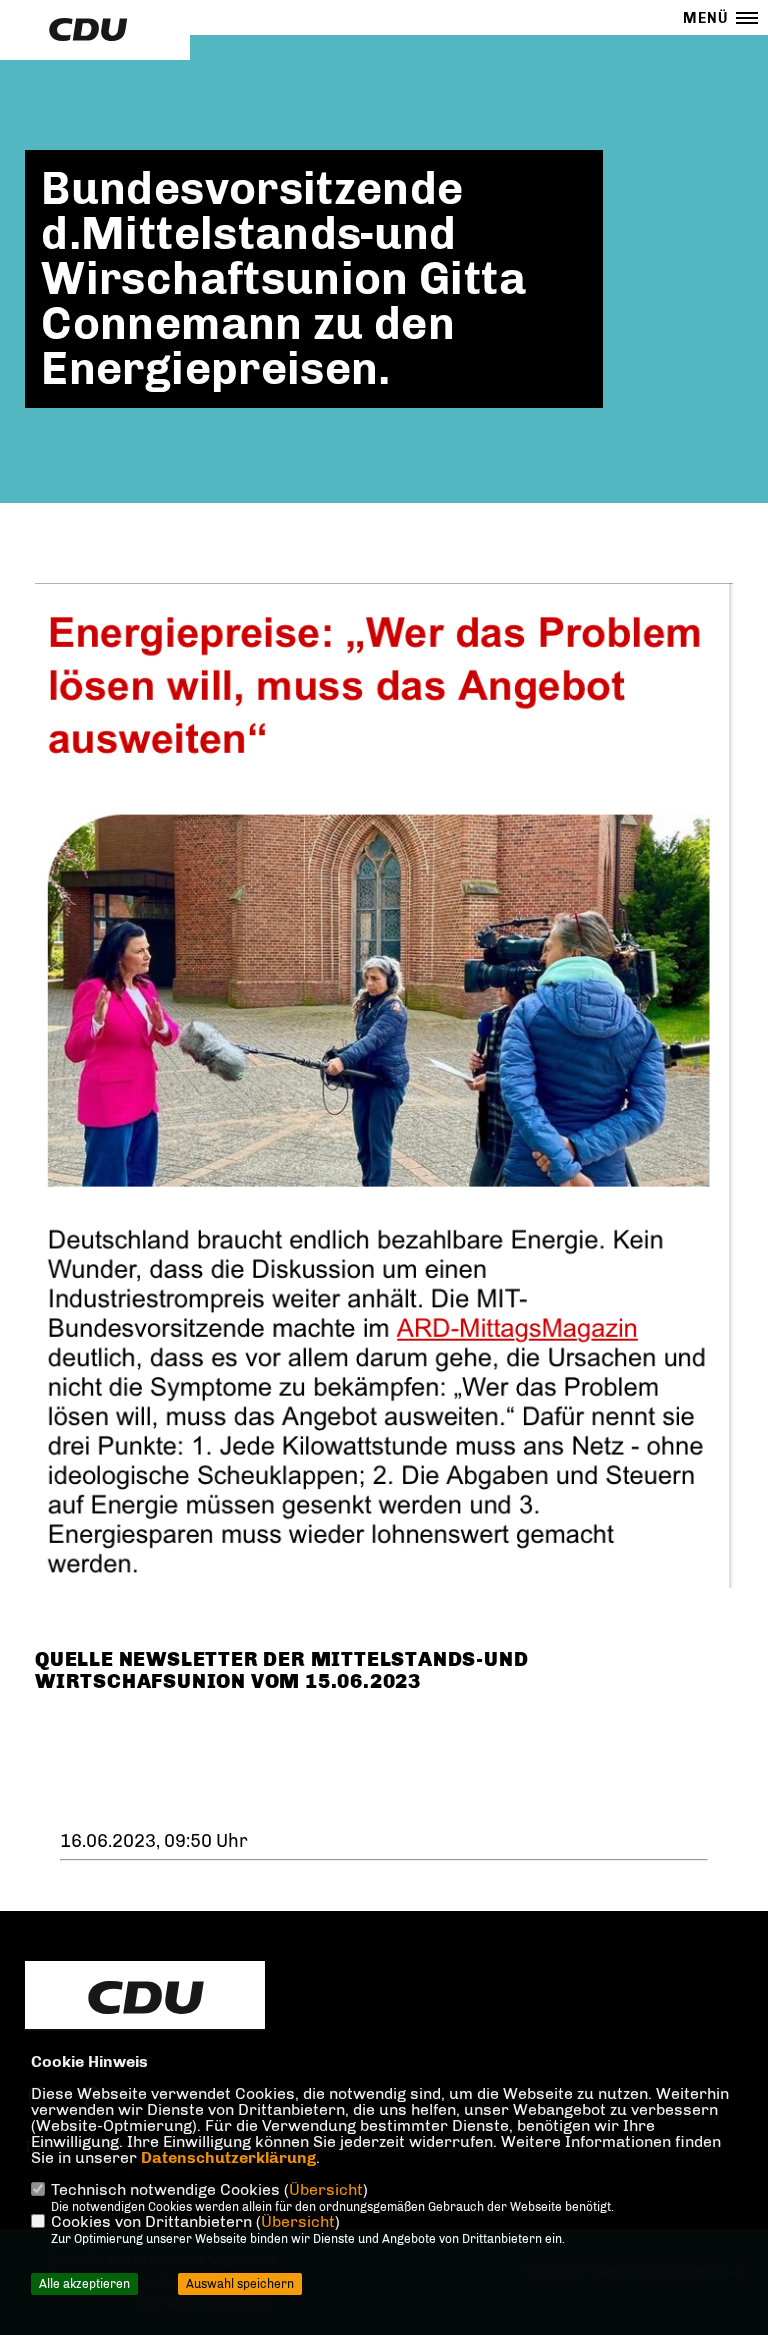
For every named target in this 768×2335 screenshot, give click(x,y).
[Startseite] (145, 1998)
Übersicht (326, 2189)
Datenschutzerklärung (228, 2157)
